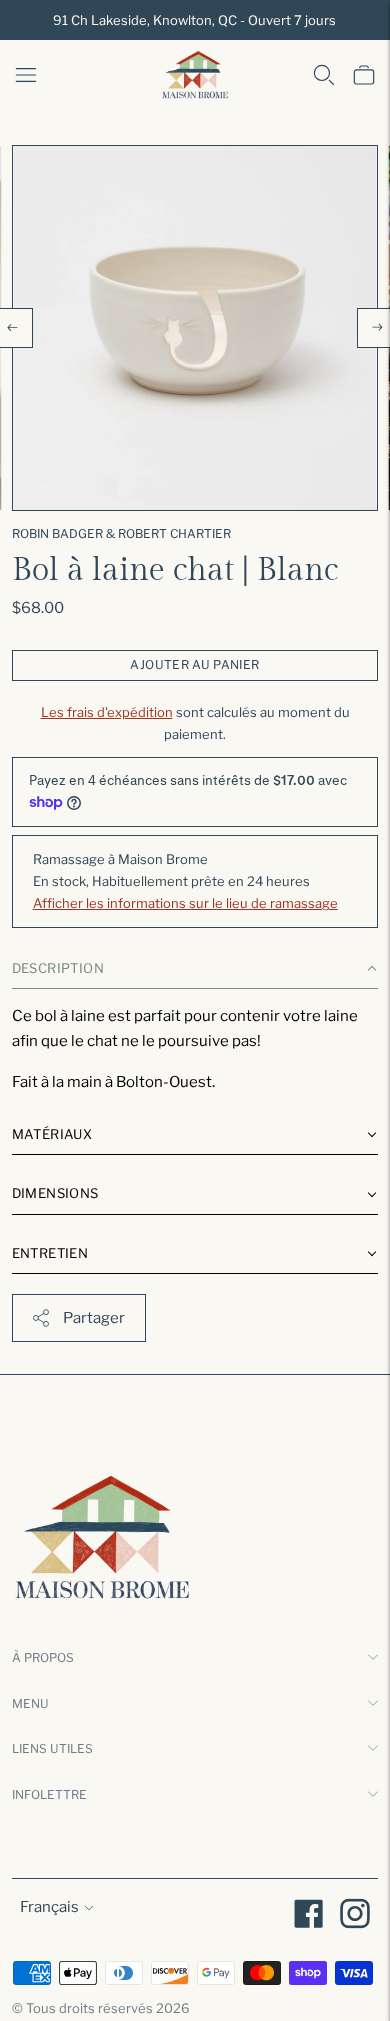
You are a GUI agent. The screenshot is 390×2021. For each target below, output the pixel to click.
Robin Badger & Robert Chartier (121, 533)
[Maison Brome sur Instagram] (355, 1917)
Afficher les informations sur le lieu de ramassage (185, 903)
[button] (195, 972)
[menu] (26, 75)
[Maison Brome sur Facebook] (309, 1917)
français (49, 1907)
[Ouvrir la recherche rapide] (324, 75)
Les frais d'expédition (107, 712)
